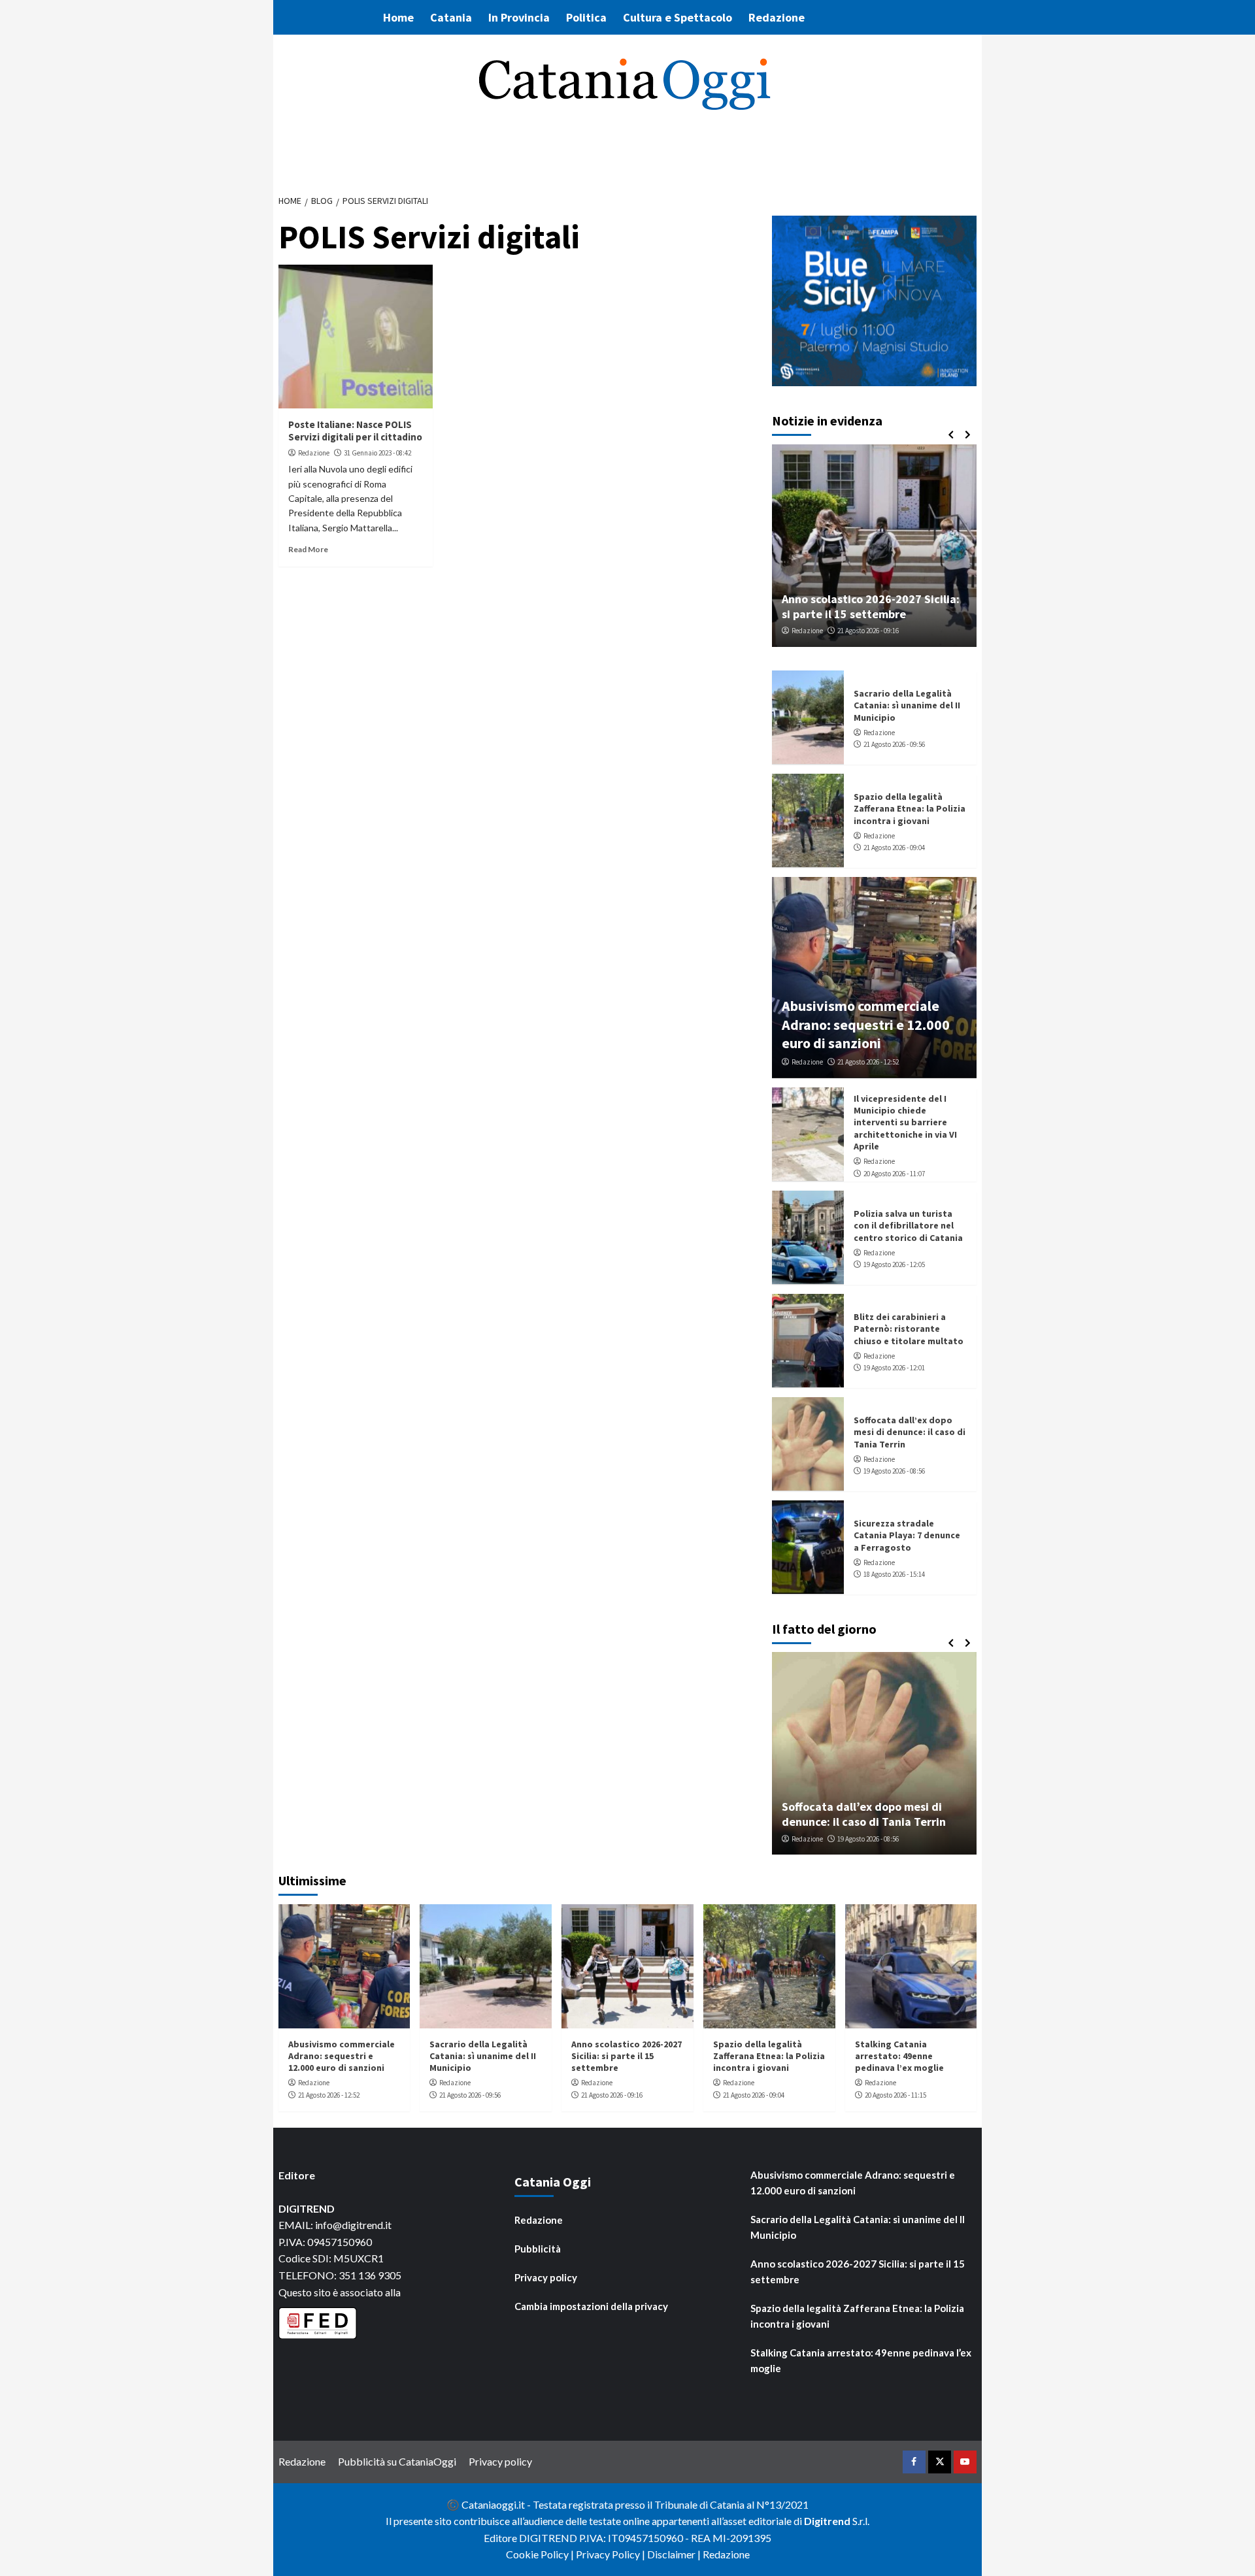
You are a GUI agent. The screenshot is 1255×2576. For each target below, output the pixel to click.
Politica (586, 17)
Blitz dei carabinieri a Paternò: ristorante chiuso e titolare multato (909, 1329)
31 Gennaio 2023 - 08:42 (377, 453)
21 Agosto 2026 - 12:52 (868, 1062)
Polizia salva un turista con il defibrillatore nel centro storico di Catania (908, 1225)
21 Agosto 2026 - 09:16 (868, 631)
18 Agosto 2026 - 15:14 (894, 1574)
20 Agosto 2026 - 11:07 (894, 1173)
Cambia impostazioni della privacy (591, 2306)
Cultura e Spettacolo (678, 17)
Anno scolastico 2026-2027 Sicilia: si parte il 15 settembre (871, 606)
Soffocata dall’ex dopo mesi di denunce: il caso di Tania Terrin (910, 1432)
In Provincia (519, 17)
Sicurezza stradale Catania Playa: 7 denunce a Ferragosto (907, 1535)
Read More (308, 549)
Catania (451, 17)
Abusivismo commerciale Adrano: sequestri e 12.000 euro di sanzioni (866, 1024)
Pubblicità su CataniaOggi (397, 2461)
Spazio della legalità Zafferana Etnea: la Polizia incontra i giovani (910, 808)
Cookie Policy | (541, 2554)
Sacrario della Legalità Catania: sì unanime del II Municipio (907, 705)
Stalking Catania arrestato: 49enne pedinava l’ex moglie (899, 2056)
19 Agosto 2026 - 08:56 (894, 1471)
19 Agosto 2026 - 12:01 (894, 1368)
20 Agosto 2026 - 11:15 (895, 2095)
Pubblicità (538, 2249)
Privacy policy (546, 2277)
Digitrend (827, 2521)
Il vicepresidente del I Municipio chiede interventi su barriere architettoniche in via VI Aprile (905, 1122)
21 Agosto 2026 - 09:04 (894, 848)
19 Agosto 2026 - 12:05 (894, 1264)
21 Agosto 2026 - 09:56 (894, 744)
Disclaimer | (675, 2554)
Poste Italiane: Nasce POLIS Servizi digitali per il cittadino (355, 431)
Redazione (777, 17)
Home (398, 17)
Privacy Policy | (611, 2554)
